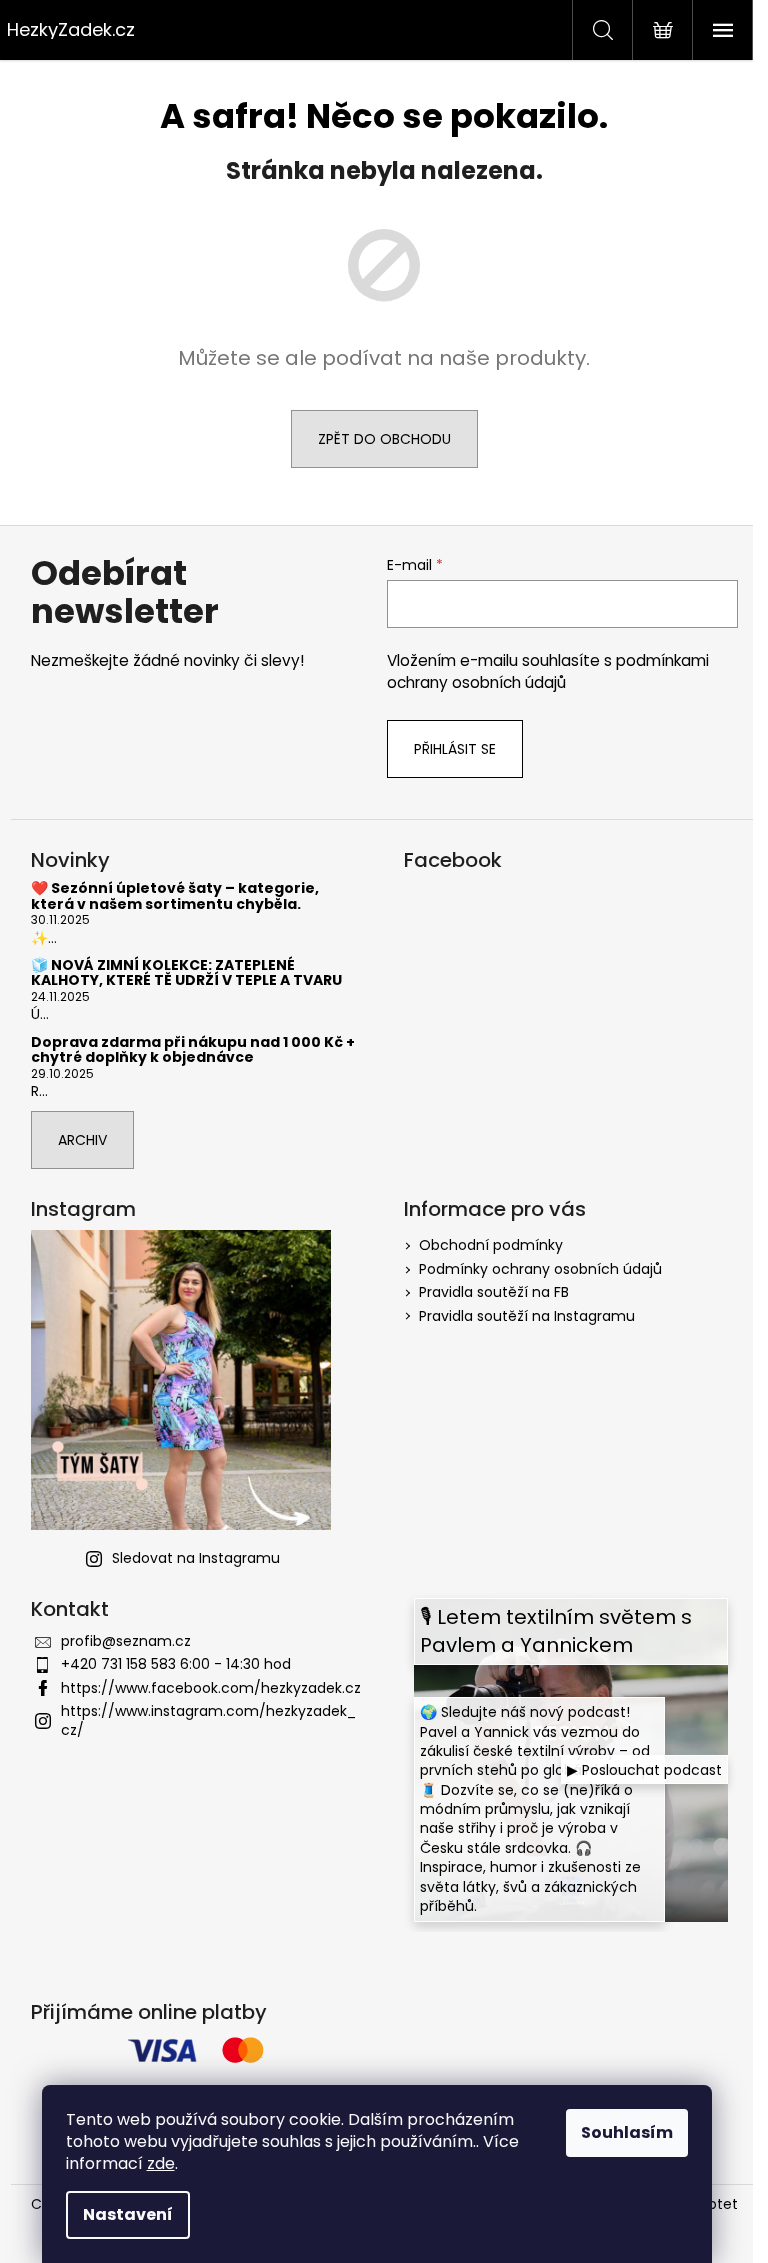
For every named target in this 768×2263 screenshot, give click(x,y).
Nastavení (128, 2214)
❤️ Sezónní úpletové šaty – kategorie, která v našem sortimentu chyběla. (175, 896)
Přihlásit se (455, 749)
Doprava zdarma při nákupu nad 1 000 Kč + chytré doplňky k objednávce (193, 1050)
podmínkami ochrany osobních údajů (548, 671)
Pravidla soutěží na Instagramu (527, 1316)
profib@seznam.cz (126, 1641)
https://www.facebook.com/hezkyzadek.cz (211, 1688)
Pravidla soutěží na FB (494, 1292)
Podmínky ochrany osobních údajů (540, 1269)
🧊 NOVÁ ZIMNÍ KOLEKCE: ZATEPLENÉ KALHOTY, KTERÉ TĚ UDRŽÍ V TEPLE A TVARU (186, 973)
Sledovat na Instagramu (196, 1558)
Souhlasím (627, 2132)
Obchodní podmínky (491, 1245)
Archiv (82, 1140)
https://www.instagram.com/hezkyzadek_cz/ (208, 1720)
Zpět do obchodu (384, 439)
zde (161, 2163)
